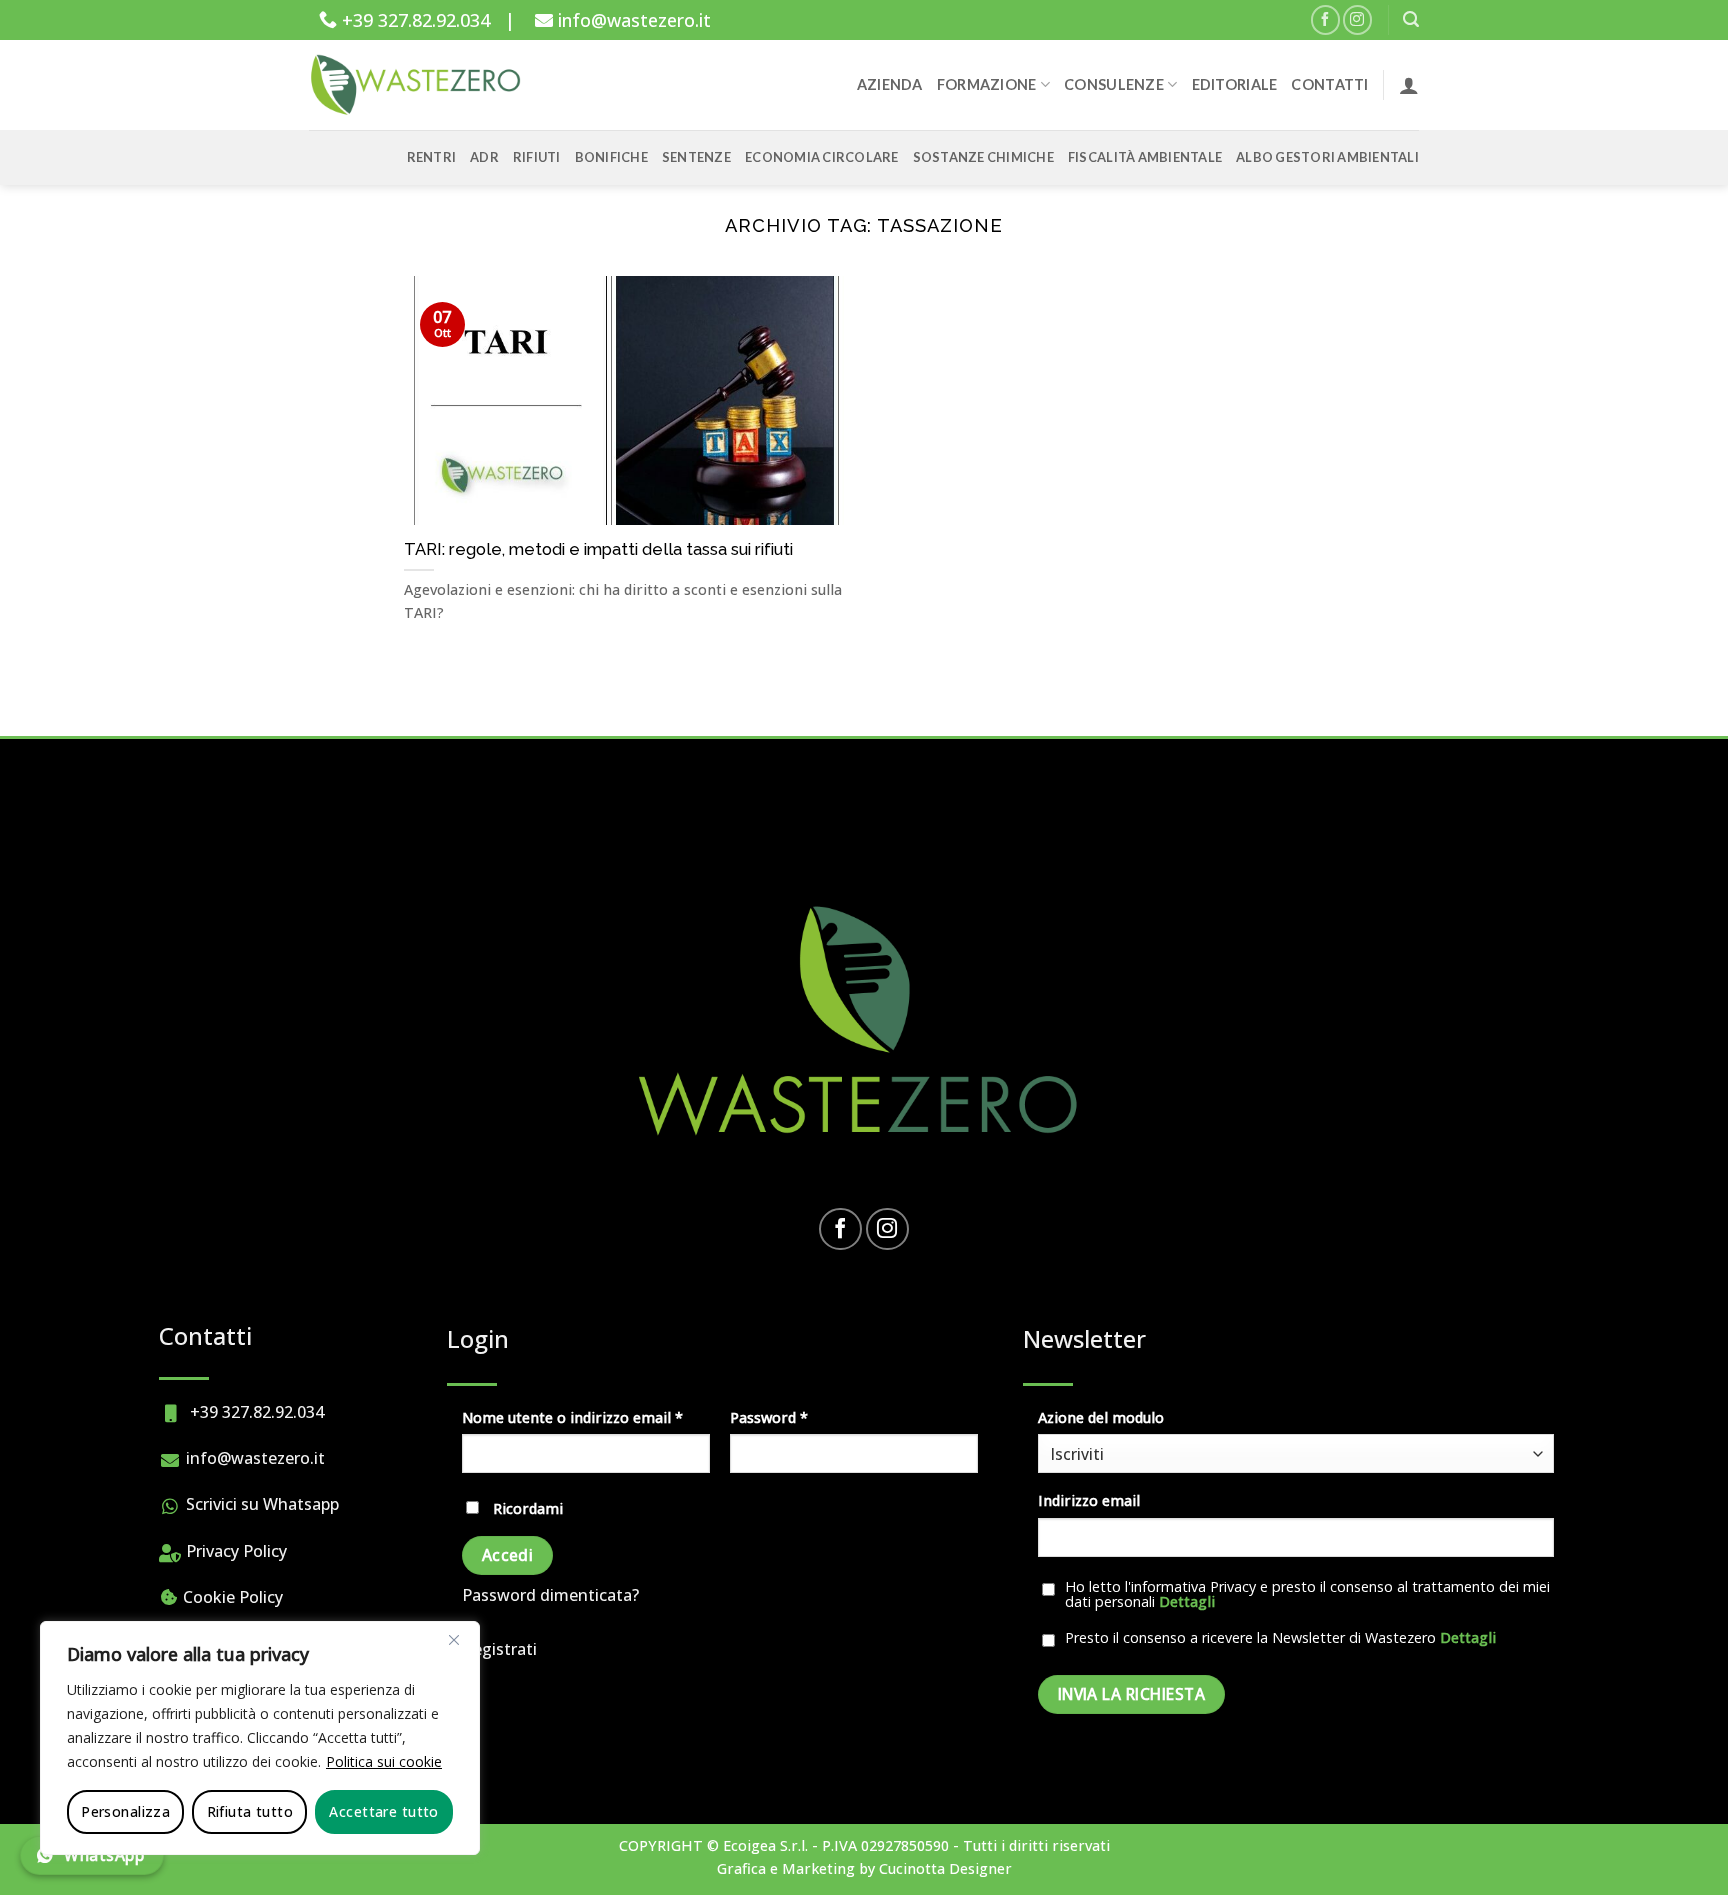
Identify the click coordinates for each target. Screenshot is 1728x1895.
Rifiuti (537, 157)
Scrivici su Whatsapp (260, 1504)
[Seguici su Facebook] (1325, 19)
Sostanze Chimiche (983, 157)
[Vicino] (454, 1640)
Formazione (987, 84)
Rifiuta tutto (250, 1811)
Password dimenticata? (550, 1595)
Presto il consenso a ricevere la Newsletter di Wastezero (1280, 1638)
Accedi (508, 1555)
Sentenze (696, 157)
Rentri (432, 157)
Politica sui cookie (384, 1761)
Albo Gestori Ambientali (1327, 157)
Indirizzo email (1089, 1500)
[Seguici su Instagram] (1357, 19)
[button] (1411, 19)
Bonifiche (611, 157)
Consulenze (1114, 84)
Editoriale (1235, 84)
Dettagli (1187, 1601)
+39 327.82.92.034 (413, 20)
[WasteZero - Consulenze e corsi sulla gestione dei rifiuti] (419, 85)
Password (800, 1417)
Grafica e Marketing (786, 1868)
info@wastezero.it (632, 20)
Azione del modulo (1101, 1417)
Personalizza (125, 1811)
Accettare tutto (383, 1811)
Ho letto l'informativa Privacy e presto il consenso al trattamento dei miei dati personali (1307, 1594)
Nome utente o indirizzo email (586, 1417)
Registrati (499, 1649)
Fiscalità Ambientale (1145, 157)
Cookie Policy (231, 1597)
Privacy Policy (234, 1551)
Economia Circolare (822, 157)
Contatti (1329, 84)
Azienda (890, 84)
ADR (484, 157)
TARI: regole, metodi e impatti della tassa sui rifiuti (598, 549)
